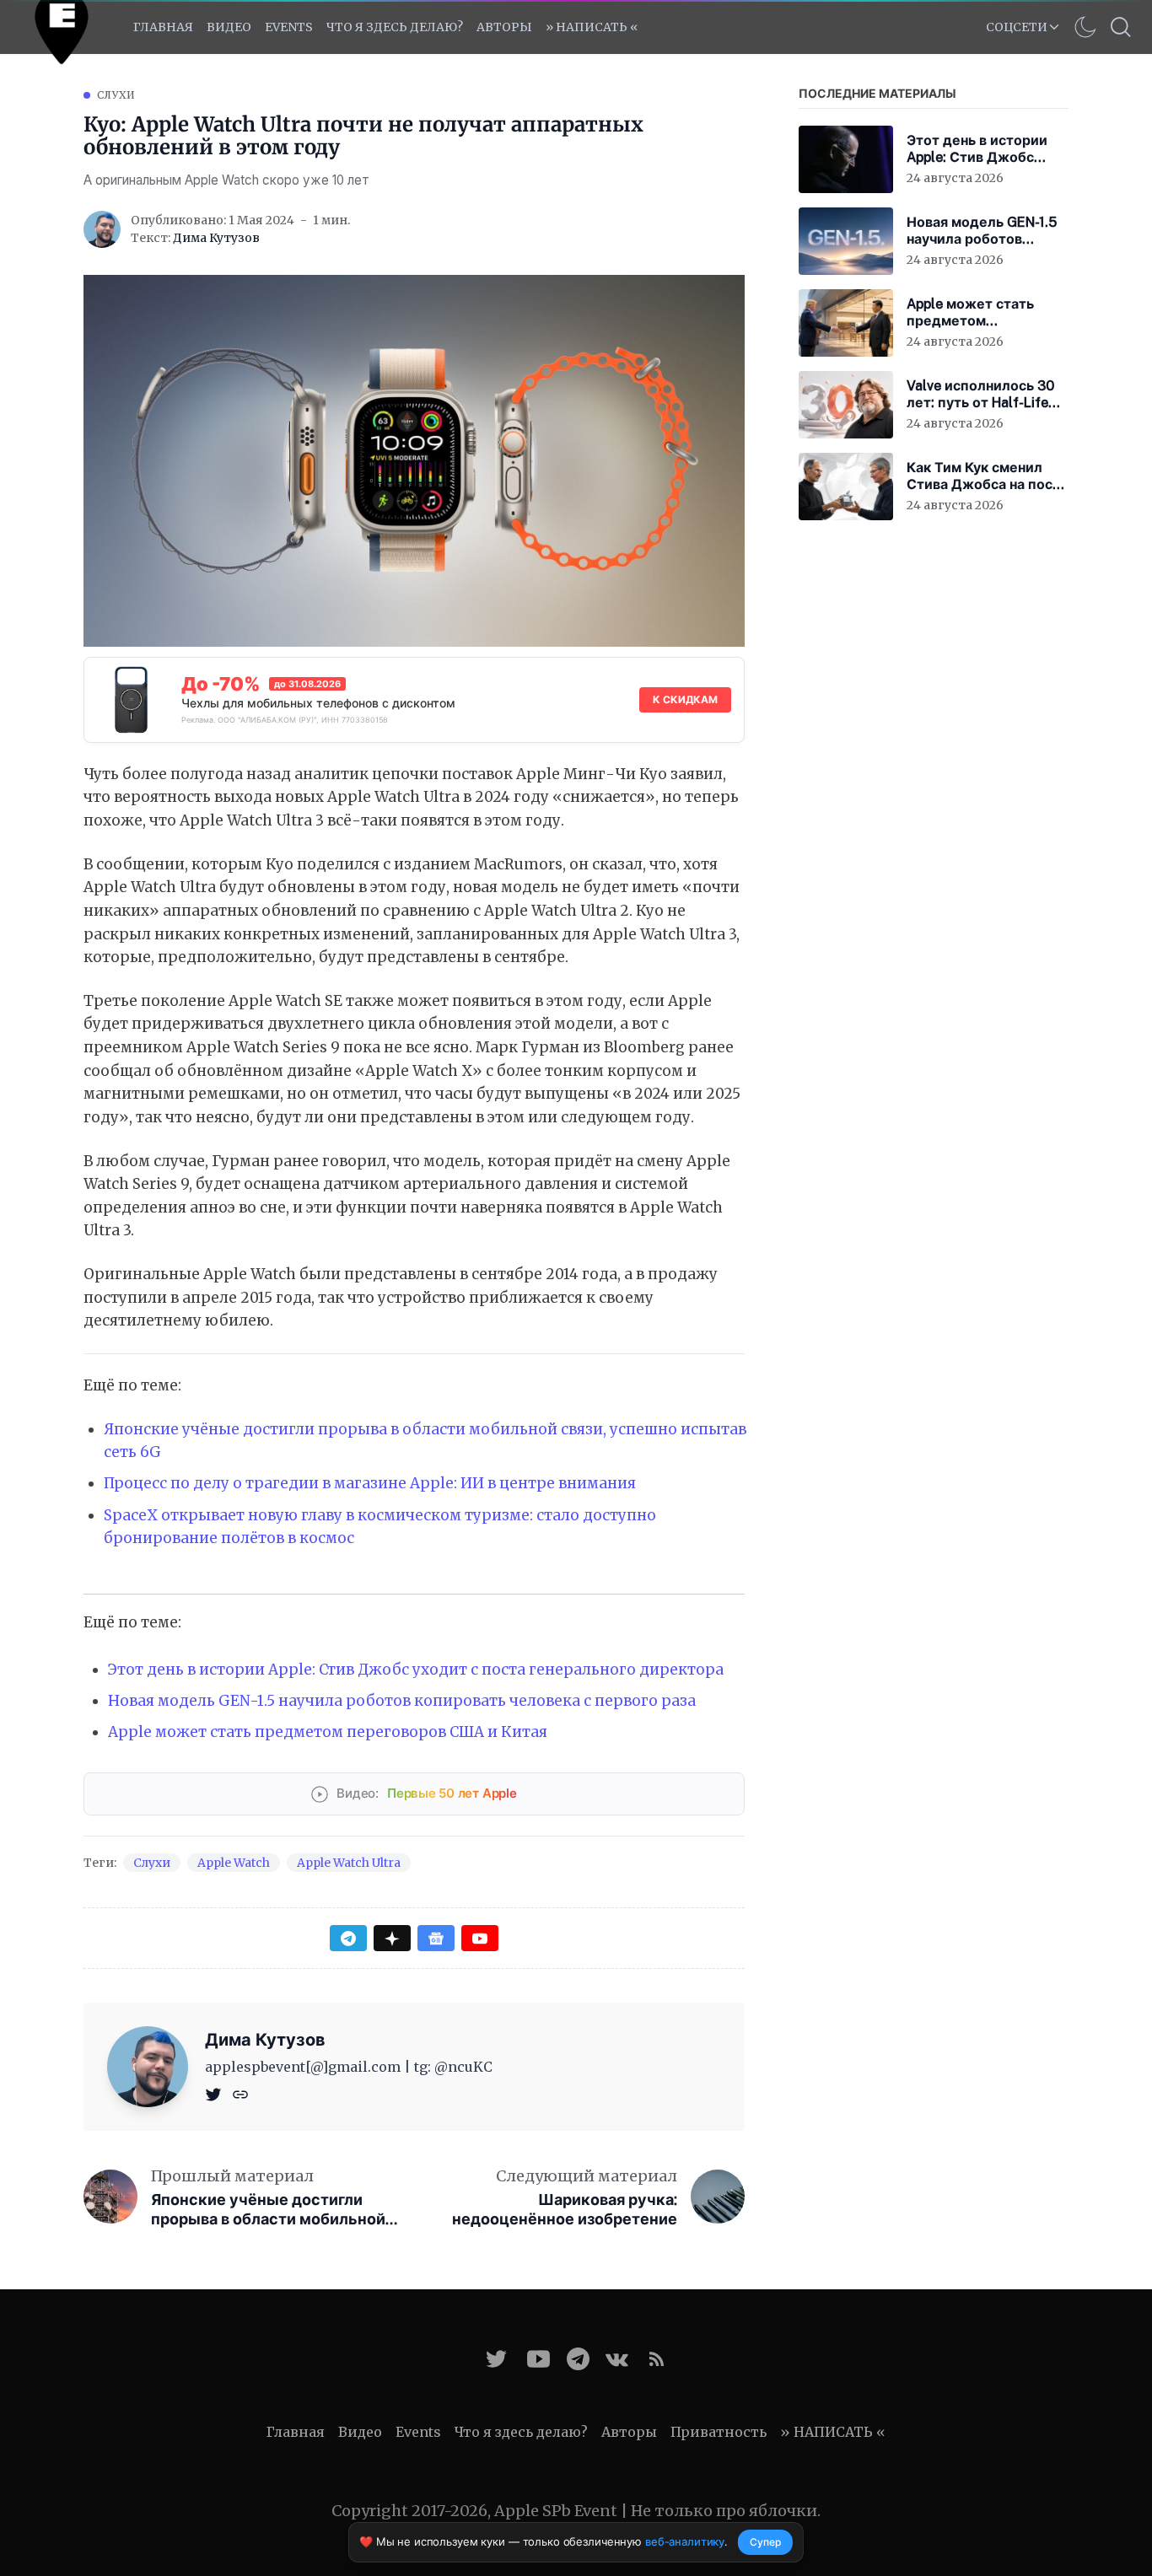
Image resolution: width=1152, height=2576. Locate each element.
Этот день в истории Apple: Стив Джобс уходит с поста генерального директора (416, 1670)
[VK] (617, 2359)
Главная (163, 27)
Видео (229, 27)
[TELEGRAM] (578, 2359)
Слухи (116, 95)
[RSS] (657, 2359)
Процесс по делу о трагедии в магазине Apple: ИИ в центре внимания (370, 1483)
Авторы (504, 27)
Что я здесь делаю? (395, 27)
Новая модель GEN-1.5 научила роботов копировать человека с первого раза (402, 1701)
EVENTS (289, 27)
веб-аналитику (685, 2541)
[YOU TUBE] (538, 2359)
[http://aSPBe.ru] (240, 2094)
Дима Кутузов (216, 238)
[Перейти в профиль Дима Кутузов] (102, 229)
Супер (765, 2542)
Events (418, 2432)
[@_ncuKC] (215, 2094)
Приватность (719, 2432)
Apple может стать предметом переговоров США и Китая (328, 1732)
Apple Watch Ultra (349, 1863)
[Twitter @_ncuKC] (496, 2359)
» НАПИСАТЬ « (592, 27)
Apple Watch (234, 1863)
